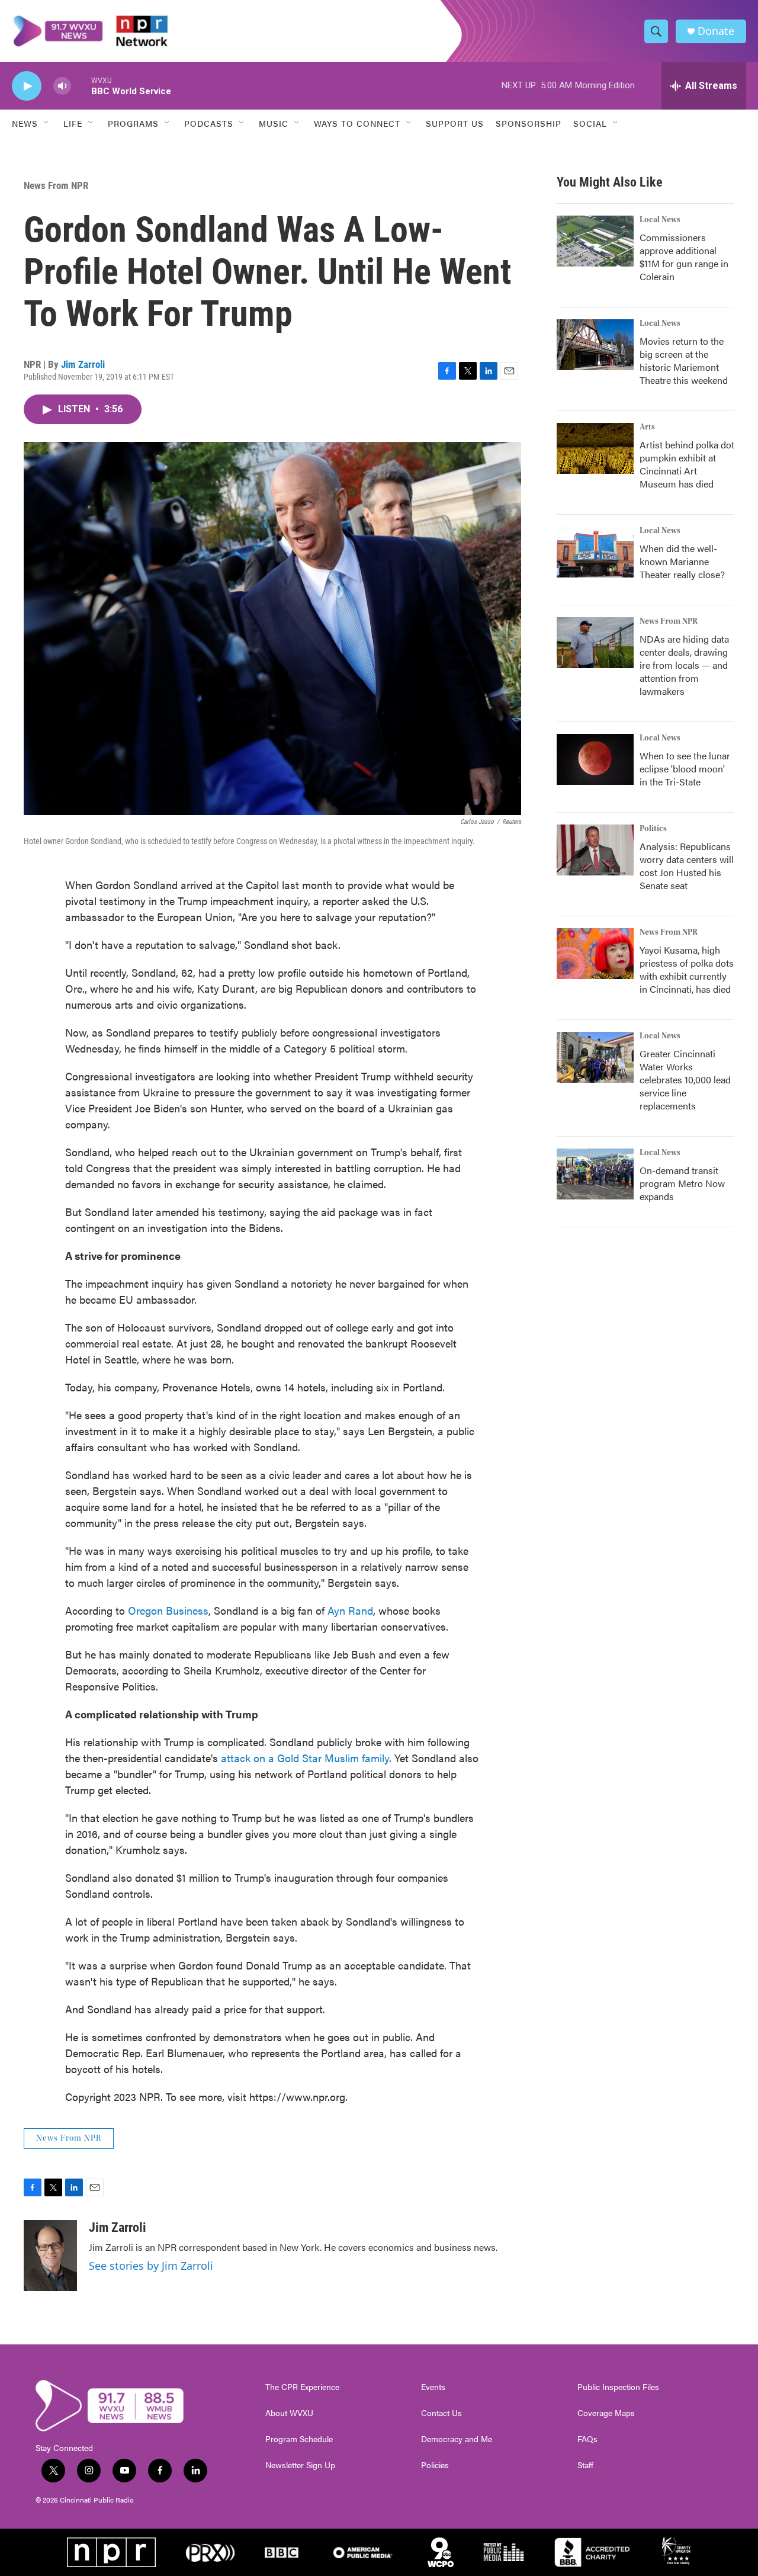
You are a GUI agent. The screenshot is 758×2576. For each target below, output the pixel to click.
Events (433, 2387)
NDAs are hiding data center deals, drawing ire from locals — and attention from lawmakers (684, 665)
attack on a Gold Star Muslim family (305, 1758)
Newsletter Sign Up (300, 2465)
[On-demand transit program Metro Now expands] (595, 1174)
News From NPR (56, 185)
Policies (435, 2465)
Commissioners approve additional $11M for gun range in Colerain (684, 257)
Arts (647, 427)
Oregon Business (168, 1610)
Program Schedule (299, 2439)
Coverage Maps (606, 2413)
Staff (585, 2465)
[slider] (81, 86)
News (25, 123)
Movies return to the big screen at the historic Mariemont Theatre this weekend (684, 360)
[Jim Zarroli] (50, 2256)
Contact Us (441, 2413)
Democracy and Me (457, 2439)
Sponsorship (529, 123)
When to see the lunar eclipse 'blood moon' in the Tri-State (685, 769)
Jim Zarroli (83, 364)
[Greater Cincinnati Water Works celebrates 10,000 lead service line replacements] (595, 1057)
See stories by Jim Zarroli (151, 2266)
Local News (660, 220)
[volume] (62, 86)
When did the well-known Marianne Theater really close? (682, 561)
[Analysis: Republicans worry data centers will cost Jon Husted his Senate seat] (595, 850)
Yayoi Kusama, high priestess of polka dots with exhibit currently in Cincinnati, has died (687, 969)
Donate (716, 31)
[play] (27, 86)
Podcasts (209, 123)
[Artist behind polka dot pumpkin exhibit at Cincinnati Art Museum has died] (595, 448)
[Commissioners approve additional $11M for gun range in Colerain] (595, 241)
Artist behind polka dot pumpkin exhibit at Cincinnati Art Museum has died (687, 464)
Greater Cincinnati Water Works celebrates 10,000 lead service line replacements (685, 1080)
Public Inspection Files (618, 2387)
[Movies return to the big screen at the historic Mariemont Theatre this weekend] (595, 345)
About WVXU (289, 2413)
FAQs (587, 2439)
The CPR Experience (302, 2387)
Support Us (455, 123)
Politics (653, 829)
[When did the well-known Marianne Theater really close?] (595, 552)
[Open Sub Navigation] (47, 123)
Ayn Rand (350, 1610)
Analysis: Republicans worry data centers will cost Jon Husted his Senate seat (687, 866)
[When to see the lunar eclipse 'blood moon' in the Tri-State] (595, 759)
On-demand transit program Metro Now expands (682, 1183)
